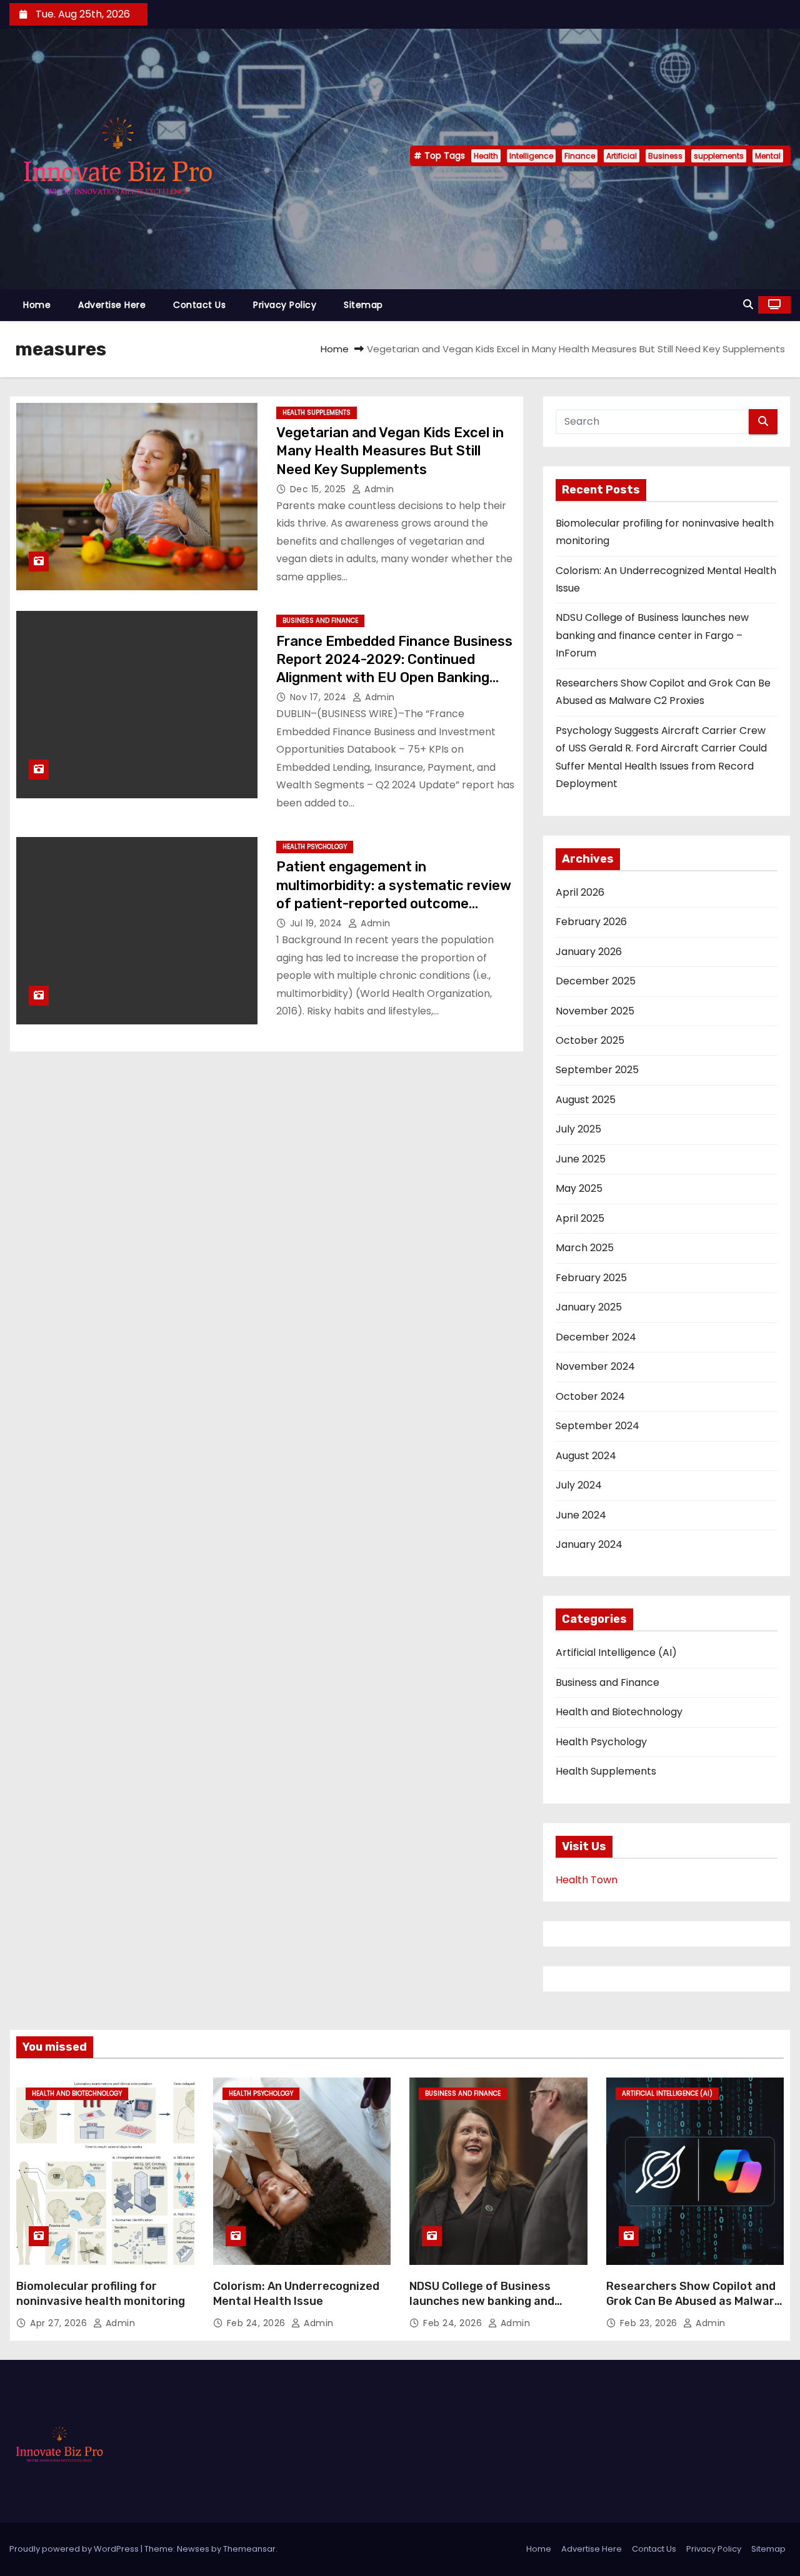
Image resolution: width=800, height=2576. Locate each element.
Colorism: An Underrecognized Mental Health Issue (296, 2294)
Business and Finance (320, 621)
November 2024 (595, 1366)
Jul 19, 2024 (318, 923)
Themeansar (249, 2549)
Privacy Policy (285, 305)
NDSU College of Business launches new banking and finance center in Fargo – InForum (652, 635)
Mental (768, 156)
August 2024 (586, 1456)
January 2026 (589, 952)
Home (37, 305)
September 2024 (597, 1426)
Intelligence (531, 156)
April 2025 (580, 1218)
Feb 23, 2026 (650, 2323)
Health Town (587, 1880)
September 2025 (597, 1070)
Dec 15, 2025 (320, 489)
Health (486, 156)
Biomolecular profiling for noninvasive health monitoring (101, 2294)
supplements (719, 156)
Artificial (622, 156)
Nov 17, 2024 (320, 697)
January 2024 (589, 1544)
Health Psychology (315, 847)
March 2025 (585, 1248)
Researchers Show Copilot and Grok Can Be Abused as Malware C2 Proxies (694, 2301)
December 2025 (596, 981)
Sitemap (363, 305)
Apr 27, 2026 (60, 2323)
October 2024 (590, 1396)
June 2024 (581, 1515)
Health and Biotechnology (619, 1712)
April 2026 (580, 892)
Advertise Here (112, 305)
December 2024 (596, 1337)
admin (378, 489)
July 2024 (579, 1485)
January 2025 (589, 1307)
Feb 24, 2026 (258, 2323)
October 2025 (590, 1040)
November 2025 (595, 1011)
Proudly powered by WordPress (75, 2549)
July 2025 (578, 1129)
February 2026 (591, 922)
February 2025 (591, 1278)
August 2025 (586, 1100)
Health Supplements (317, 413)
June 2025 (581, 1159)
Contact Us (199, 305)
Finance (580, 156)
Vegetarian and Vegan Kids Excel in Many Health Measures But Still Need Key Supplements (390, 451)
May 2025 (579, 1188)
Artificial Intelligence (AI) (616, 1652)
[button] (748, 305)
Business (665, 156)
